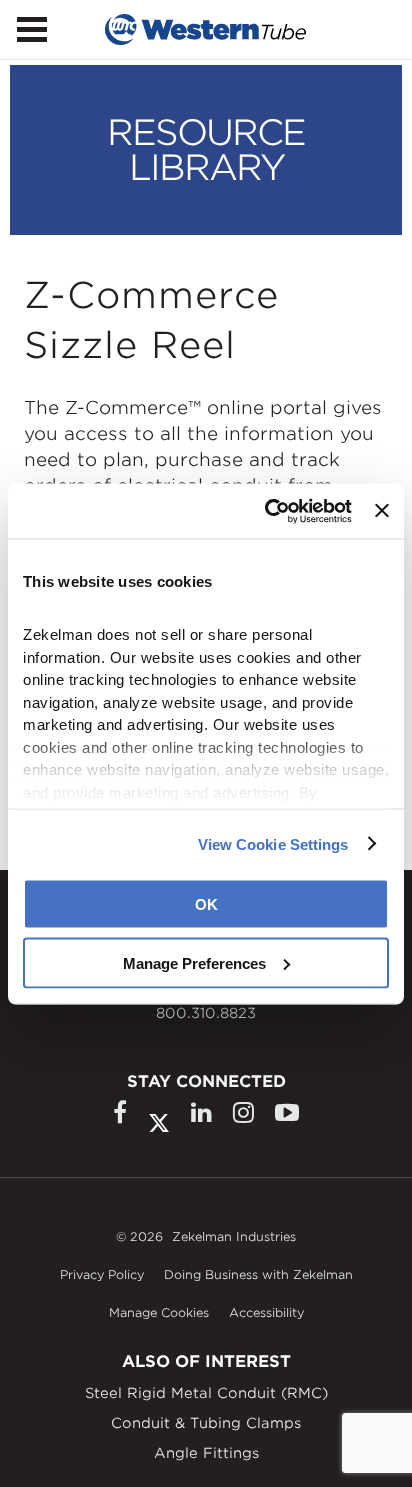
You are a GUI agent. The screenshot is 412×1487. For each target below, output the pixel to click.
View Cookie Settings (273, 843)
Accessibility (266, 1312)
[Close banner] (382, 511)
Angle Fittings (206, 1453)
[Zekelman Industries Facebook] (120, 1112)
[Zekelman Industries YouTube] (287, 1112)
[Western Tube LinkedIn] (201, 1112)
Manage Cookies (159, 1312)
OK (206, 904)
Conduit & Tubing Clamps (206, 1423)
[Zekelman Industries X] (159, 1118)
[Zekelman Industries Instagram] (243, 1112)
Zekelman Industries (234, 1236)
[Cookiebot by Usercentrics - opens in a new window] (267, 511)
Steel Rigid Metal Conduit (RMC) (206, 1393)
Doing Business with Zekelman (258, 1274)
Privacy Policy (102, 1274)
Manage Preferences (194, 962)
